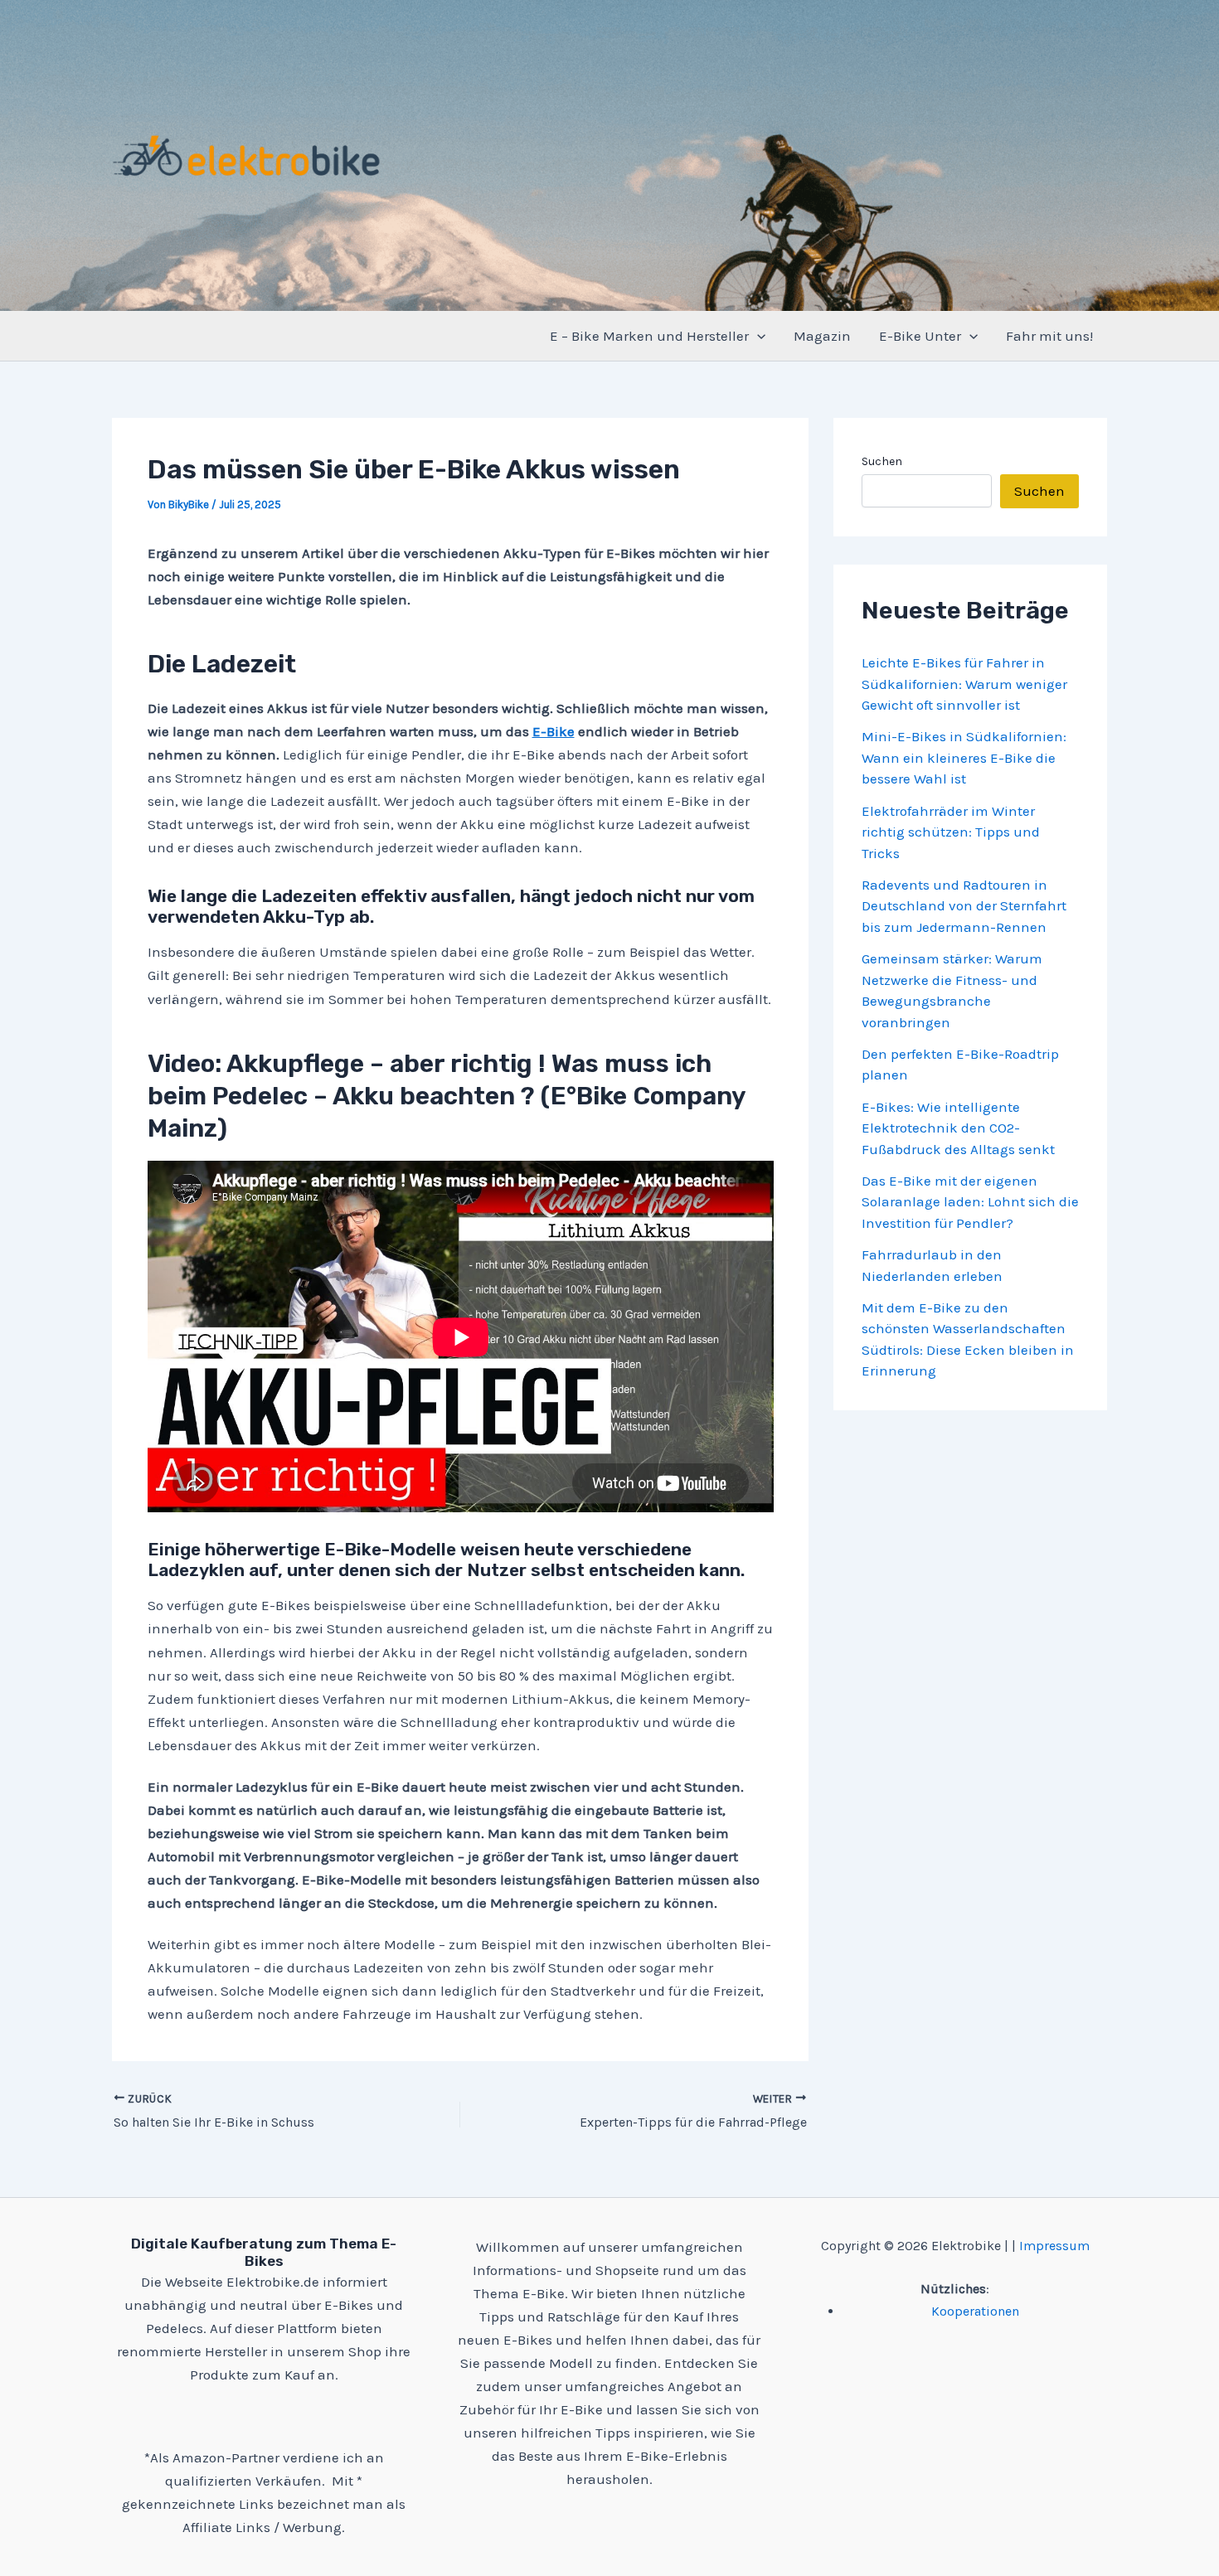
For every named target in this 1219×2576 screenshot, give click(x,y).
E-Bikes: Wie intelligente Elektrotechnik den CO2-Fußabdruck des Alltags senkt (958, 1128)
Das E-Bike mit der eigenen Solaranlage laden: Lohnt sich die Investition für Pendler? (970, 1202)
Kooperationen (975, 2311)
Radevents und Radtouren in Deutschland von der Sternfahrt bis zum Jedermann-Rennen (964, 906)
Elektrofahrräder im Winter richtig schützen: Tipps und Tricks (951, 832)
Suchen (882, 461)
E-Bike (554, 731)
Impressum (1054, 2246)
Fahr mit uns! (1049, 336)
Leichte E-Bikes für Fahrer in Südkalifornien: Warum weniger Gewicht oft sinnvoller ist (964, 684)
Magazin (822, 336)
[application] (757, 336)
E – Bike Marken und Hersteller (649, 336)
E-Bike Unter (920, 336)
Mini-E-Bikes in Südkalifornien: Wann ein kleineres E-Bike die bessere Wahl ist (964, 757)
